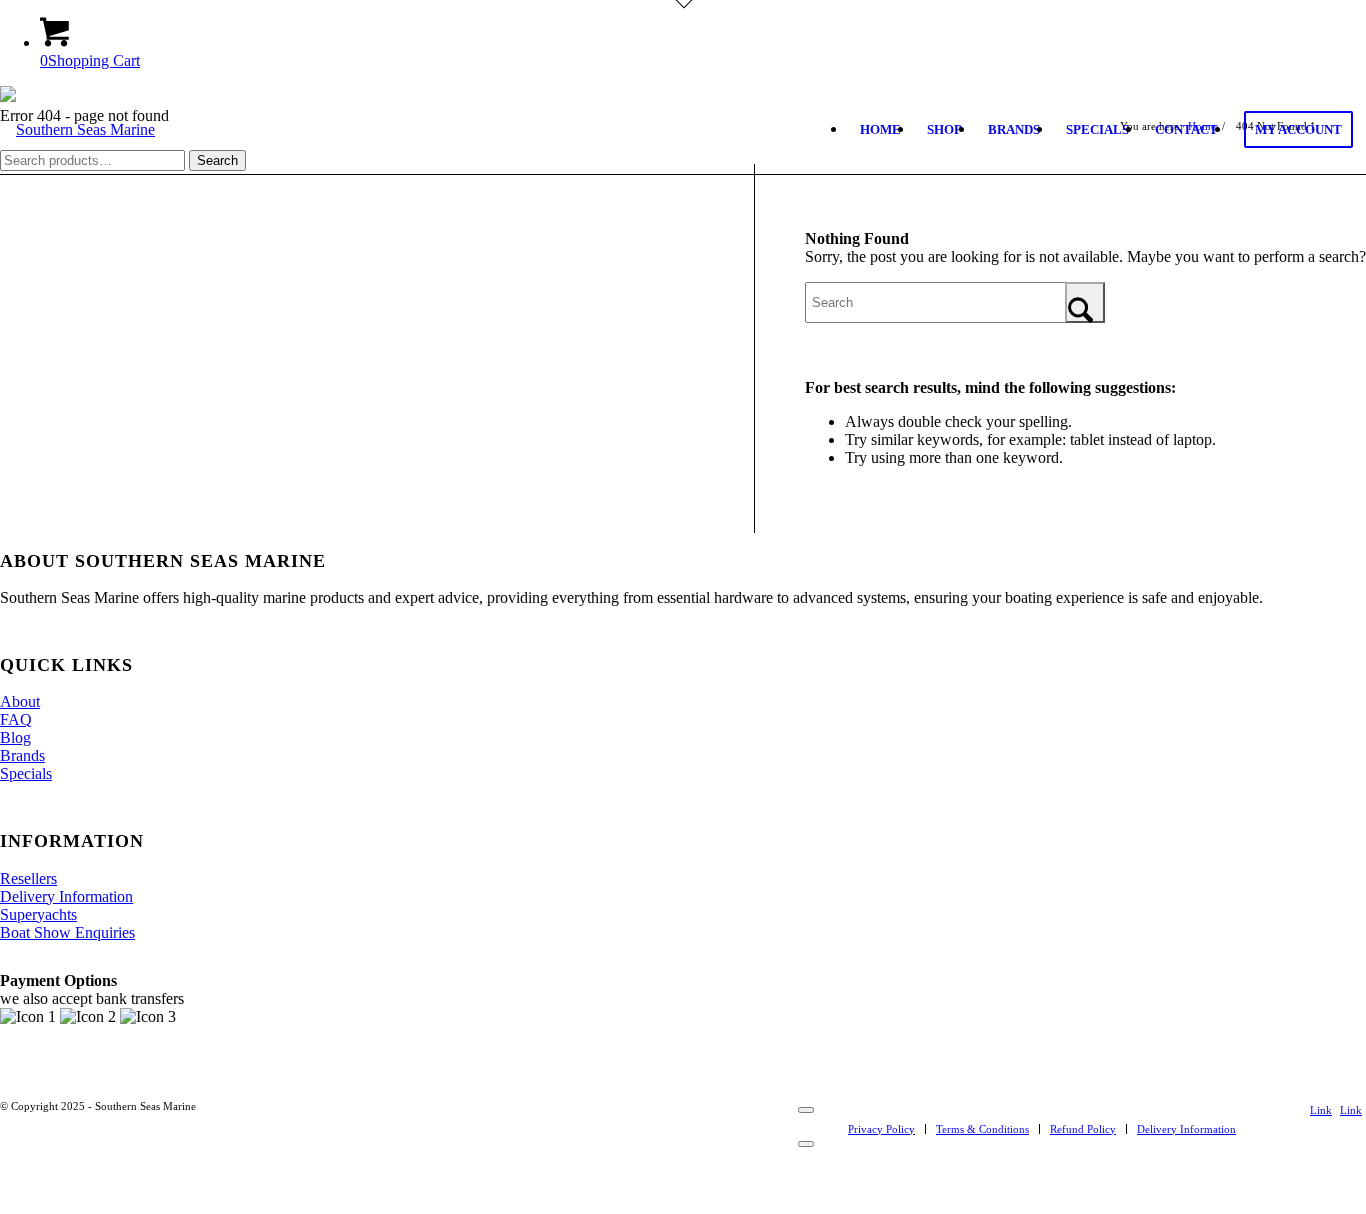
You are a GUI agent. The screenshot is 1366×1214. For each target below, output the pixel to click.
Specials (26, 773)
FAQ (16, 719)
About (20, 701)
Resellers (28, 878)
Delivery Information (66, 896)
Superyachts (38, 914)
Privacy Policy (881, 1129)
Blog (15, 737)
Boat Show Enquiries (67, 932)
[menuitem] (880, 130)
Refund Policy (1083, 1129)
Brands (22, 755)
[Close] (806, 1144)
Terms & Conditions (982, 1129)
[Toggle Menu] (806, 1110)
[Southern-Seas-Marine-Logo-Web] (77, 173)
